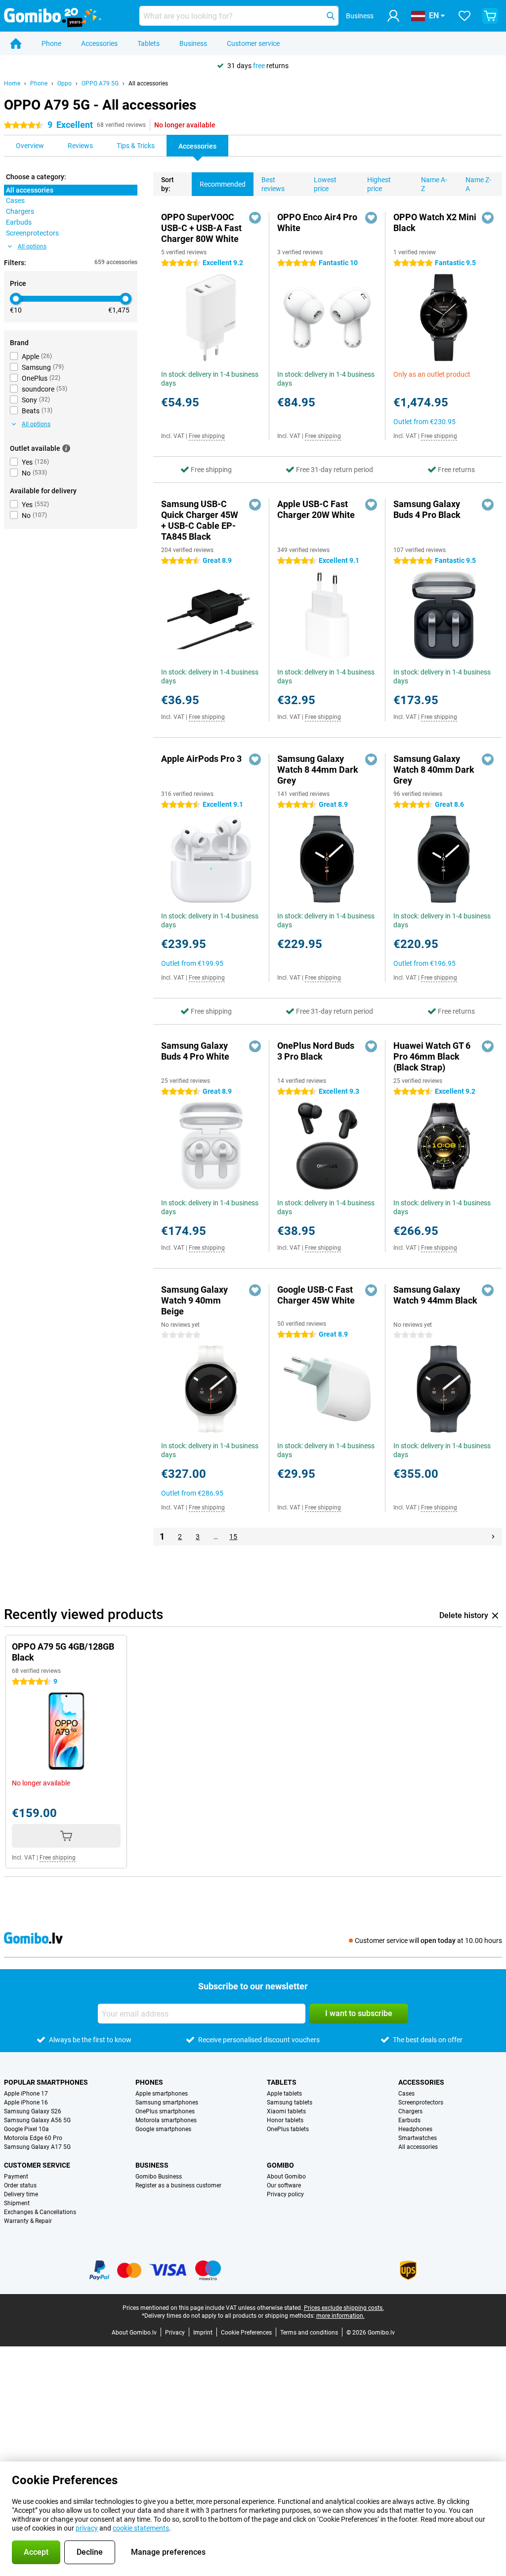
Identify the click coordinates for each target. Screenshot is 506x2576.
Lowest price (325, 184)
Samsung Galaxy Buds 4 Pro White (195, 1051)
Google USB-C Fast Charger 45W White (316, 1295)
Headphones (415, 2129)
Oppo (64, 83)
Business (193, 43)
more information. (340, 2316)
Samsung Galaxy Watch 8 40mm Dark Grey (434, 770)
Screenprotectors (421, 2102)
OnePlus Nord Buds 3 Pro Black (316, 1051)
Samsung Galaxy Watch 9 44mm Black (435, 1295)
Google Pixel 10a (26, 2129)
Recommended (223, 184)
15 (233, 1537)
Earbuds (409, 2120)
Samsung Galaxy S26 (33, 2111)
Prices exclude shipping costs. (344, 2308)
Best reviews (273, 184)
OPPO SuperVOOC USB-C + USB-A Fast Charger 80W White (201, 228)
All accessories (148, 83)
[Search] (331, 16)
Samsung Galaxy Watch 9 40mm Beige (194, 1300)
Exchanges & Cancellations (40, 2212)
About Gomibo (286, 2177)
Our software (284, 2185)
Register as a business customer (178, 2185)
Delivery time (21, 2194)
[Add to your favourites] (255, 218)
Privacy (175, 2333)
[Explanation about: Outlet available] (66, 448)
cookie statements (141, 2528)
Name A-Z (434, 184)
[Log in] (393, 16)
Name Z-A (478, 184)
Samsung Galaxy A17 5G (37, 2147)
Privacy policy (285, 2194)
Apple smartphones (162, 2094)
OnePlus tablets (288, 2129)
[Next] (493, 1537)
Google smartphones (163, 2129)
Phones (149, 2082)
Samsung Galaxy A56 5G (37, 2120)
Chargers (410, 2111)
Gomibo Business (159, 2177)
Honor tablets (285, 2120)
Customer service (253, 43)
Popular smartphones (46, 2082)
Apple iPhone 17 (26, 2094)
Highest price (379, 184)
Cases (406, 2094)
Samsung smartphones (167, 2102)
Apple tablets (284, 2094)
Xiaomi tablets (286, 2111)
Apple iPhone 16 (26, 2102)
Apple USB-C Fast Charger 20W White (316, 509)
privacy (87, 2528)
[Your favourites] (464, 16)
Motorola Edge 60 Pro (33, 2138)
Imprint (203, 2333)
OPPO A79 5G (100, 83)
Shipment (17, 2203)
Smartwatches (418, 2138)
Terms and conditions (309, 2333)
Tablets (148, 43)
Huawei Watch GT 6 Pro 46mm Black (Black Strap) (432, 1056)
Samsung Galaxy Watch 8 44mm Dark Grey (318, 770)
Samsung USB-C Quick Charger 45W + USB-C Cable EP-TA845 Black (200, 520)
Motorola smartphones (166, 2120)
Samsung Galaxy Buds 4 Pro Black (427, 509)
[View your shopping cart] (490, 16)
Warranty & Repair (28, 2221)
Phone (51, 43)
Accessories (99, 43)
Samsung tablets (290, 2102)
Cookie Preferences (246, 2333)
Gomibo (280, 2165)
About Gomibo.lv (134, 2333)
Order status (20, 2185)
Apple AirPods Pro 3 (201, 759)
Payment (16, 2177)
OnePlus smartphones (165, 2111)
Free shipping (207, 436)
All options (32, 246)
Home (12, 83)
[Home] (16, 43)
